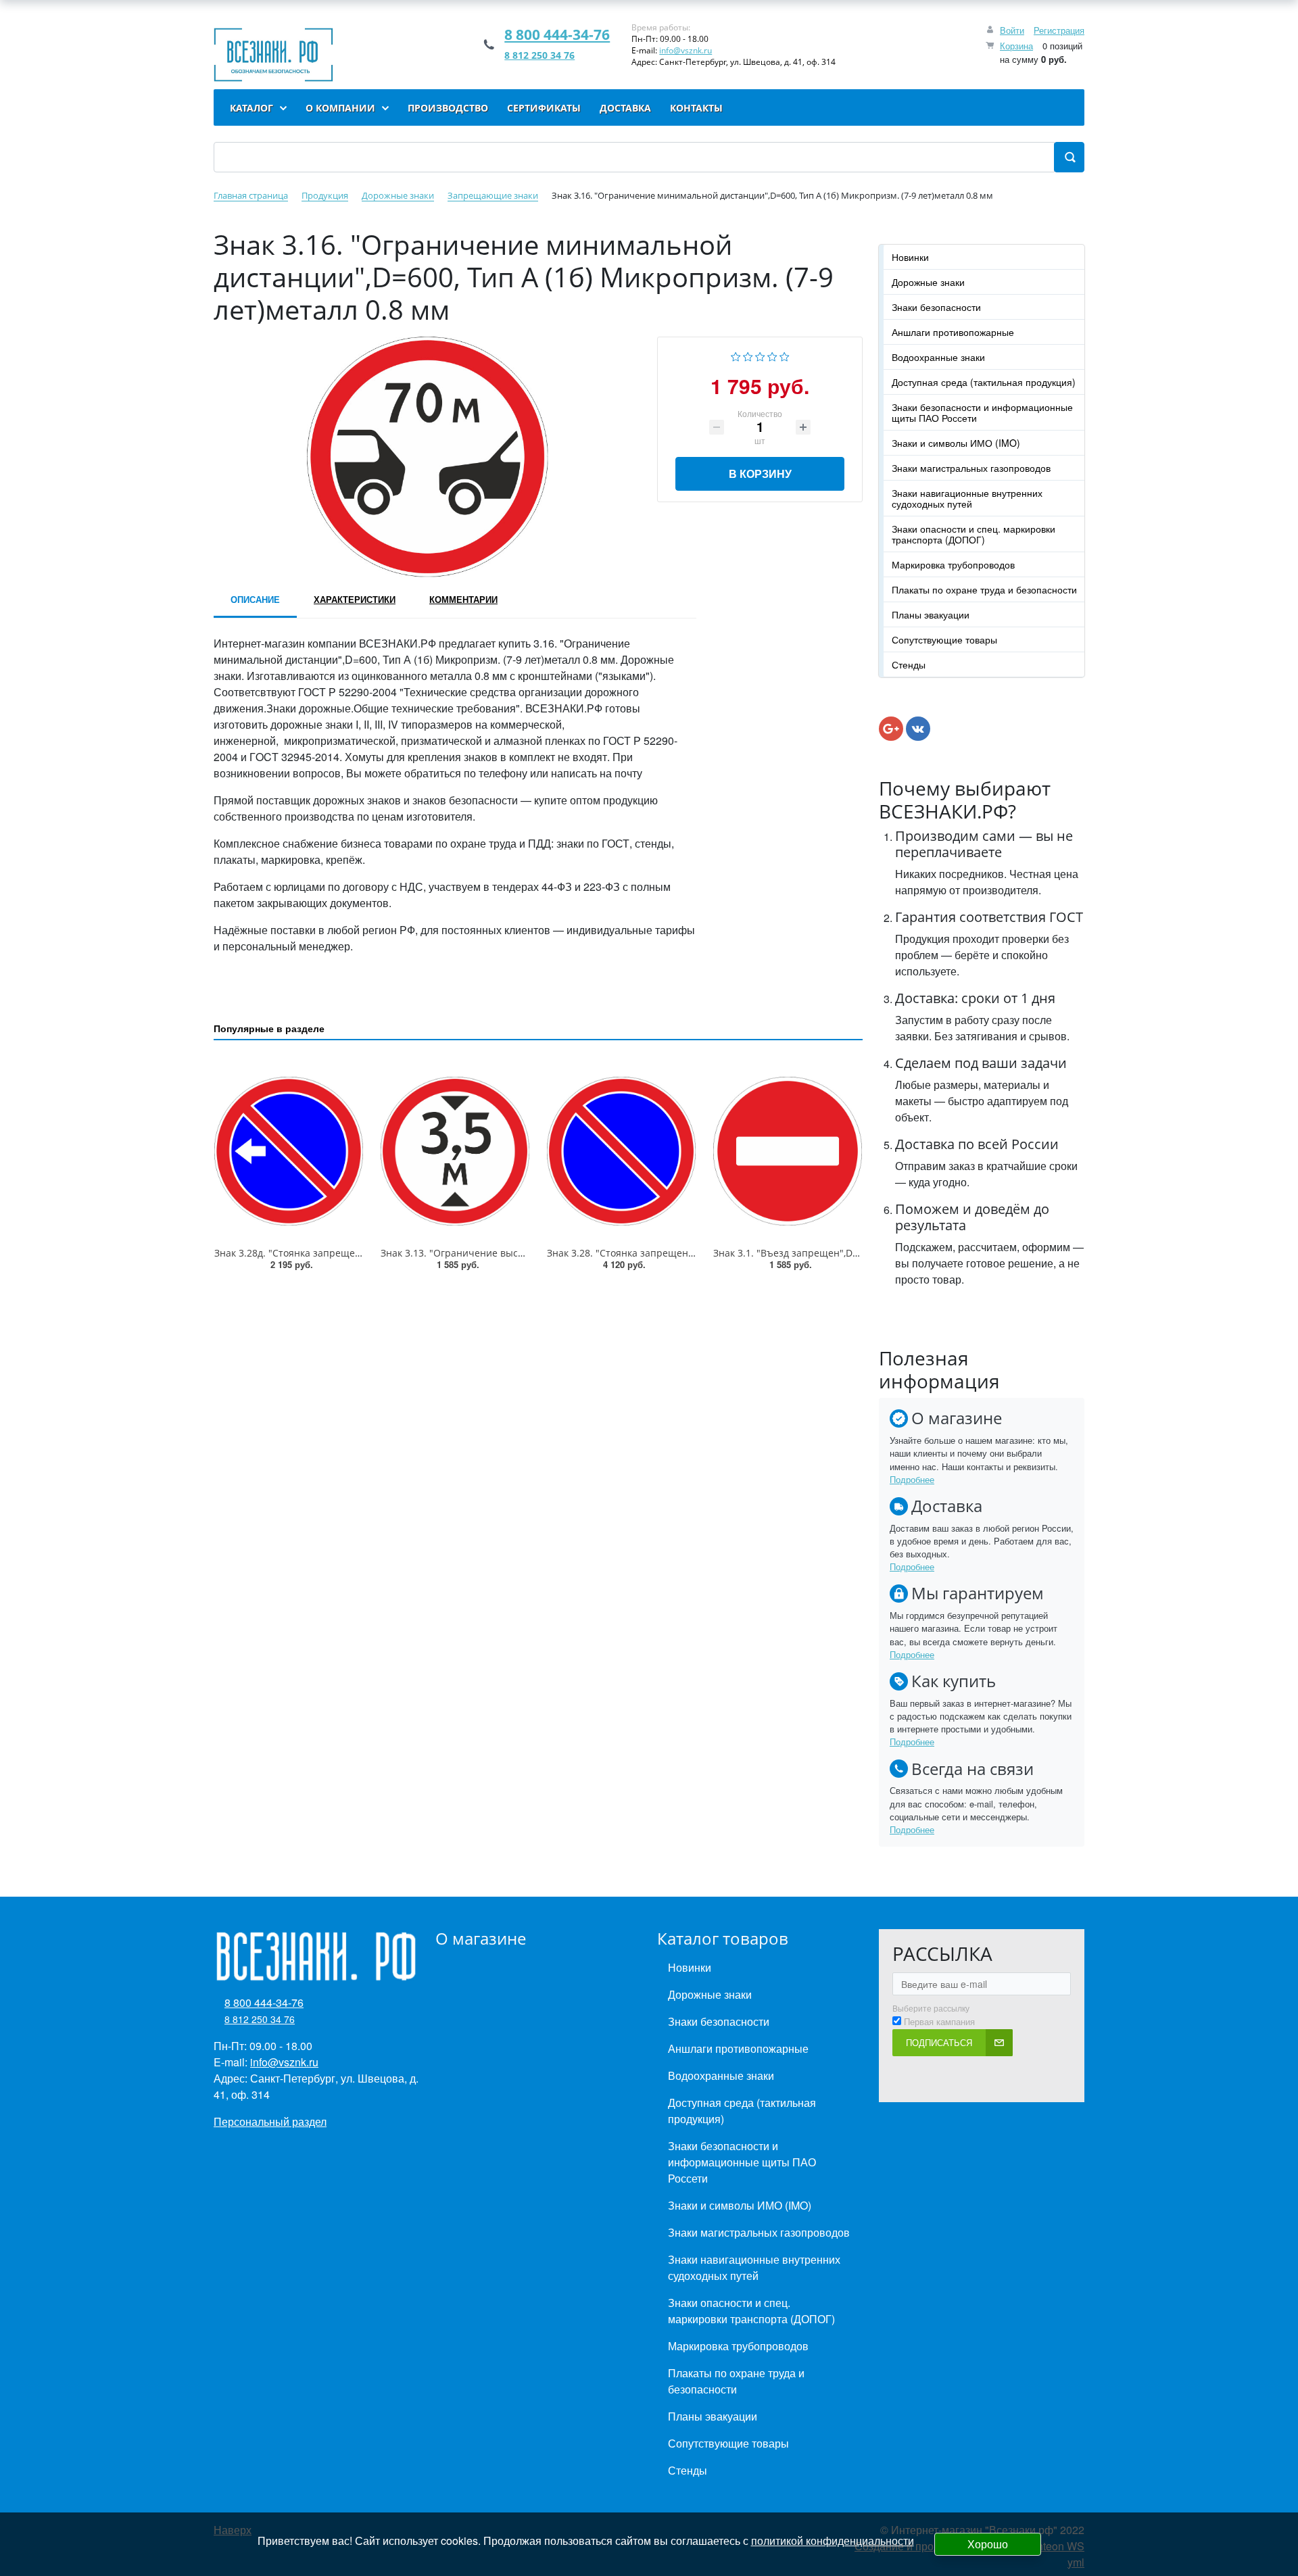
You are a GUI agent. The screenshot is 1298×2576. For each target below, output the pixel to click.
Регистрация (1059, 30)
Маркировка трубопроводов (953, 564)
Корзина (1016, 46)
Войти (1012, 30)
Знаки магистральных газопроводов (971, 468)
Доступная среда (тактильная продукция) (984, 382)
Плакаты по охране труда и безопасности (984, 589)
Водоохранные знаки (938, 357)
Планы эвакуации (931, 614)
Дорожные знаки (928, 282)
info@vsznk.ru (686, 50)
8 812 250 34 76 (539, 55)
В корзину (760, 473)
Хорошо (988, 2544)
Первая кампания (939, 2022)
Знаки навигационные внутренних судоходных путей (967, 498)
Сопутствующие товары (944, 639)
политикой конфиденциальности (833, 2541)
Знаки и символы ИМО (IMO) (956, 443)
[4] (772, 355)
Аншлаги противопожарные (953, 332)
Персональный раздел (270, 2121)
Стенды (909, 664)
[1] (736, 355)
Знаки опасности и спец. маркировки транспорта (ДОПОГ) (973, 534)
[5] (785, 355)
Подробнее (912, 1479)
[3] (760, 355)
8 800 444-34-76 (557, 34)
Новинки (910, 257)
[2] (748, 355)
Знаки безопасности (936, 307)
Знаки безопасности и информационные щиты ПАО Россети (982, 412)
